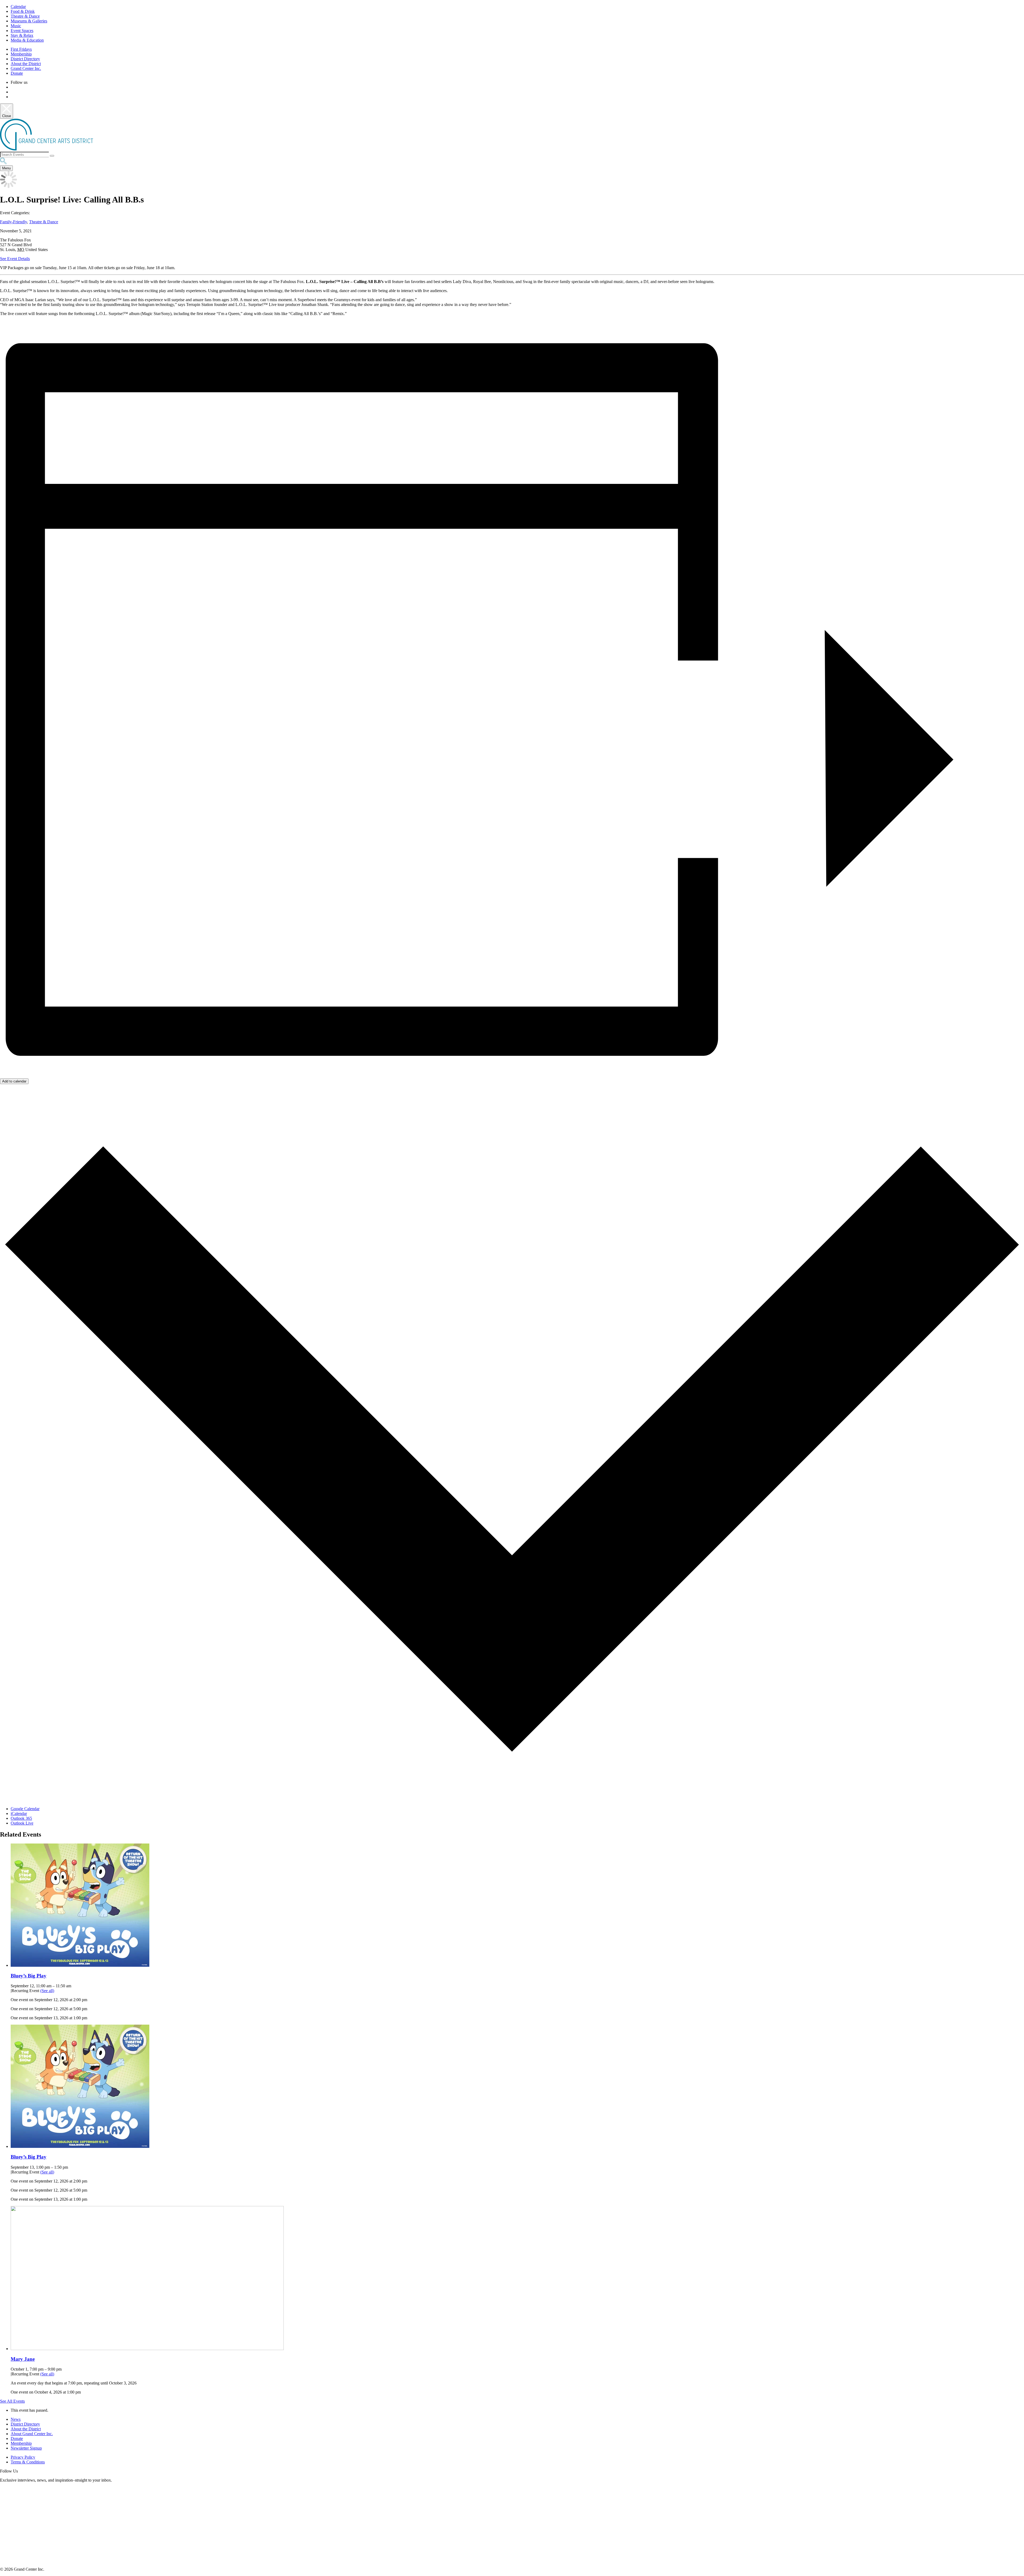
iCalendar (19, 1813)
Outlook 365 (21, 1818)
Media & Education (27, 40)
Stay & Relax (22, 35)
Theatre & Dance (25, 16)
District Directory (25, 59)
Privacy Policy (23, 2457)
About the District (26, 64)
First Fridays (21, 49)
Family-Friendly (13, 222)
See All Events (12, 2401)
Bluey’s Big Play (29, 1976)
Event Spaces (22, 31)
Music (16, 26)
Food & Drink (23, 11)
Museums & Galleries (29, 21)
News (16, 2419)
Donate (17, 73)
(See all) (47, 1991)
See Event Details (15, 259)
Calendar (18, 7)
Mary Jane (23, 2359)
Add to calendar (14, 1081)
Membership (21, 54)
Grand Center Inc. (26, 68)
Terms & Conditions (28, 2462)
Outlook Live (22, 1823)
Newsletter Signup (26, 2448)
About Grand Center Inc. (32, 2434)
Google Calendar (25, 1809)
